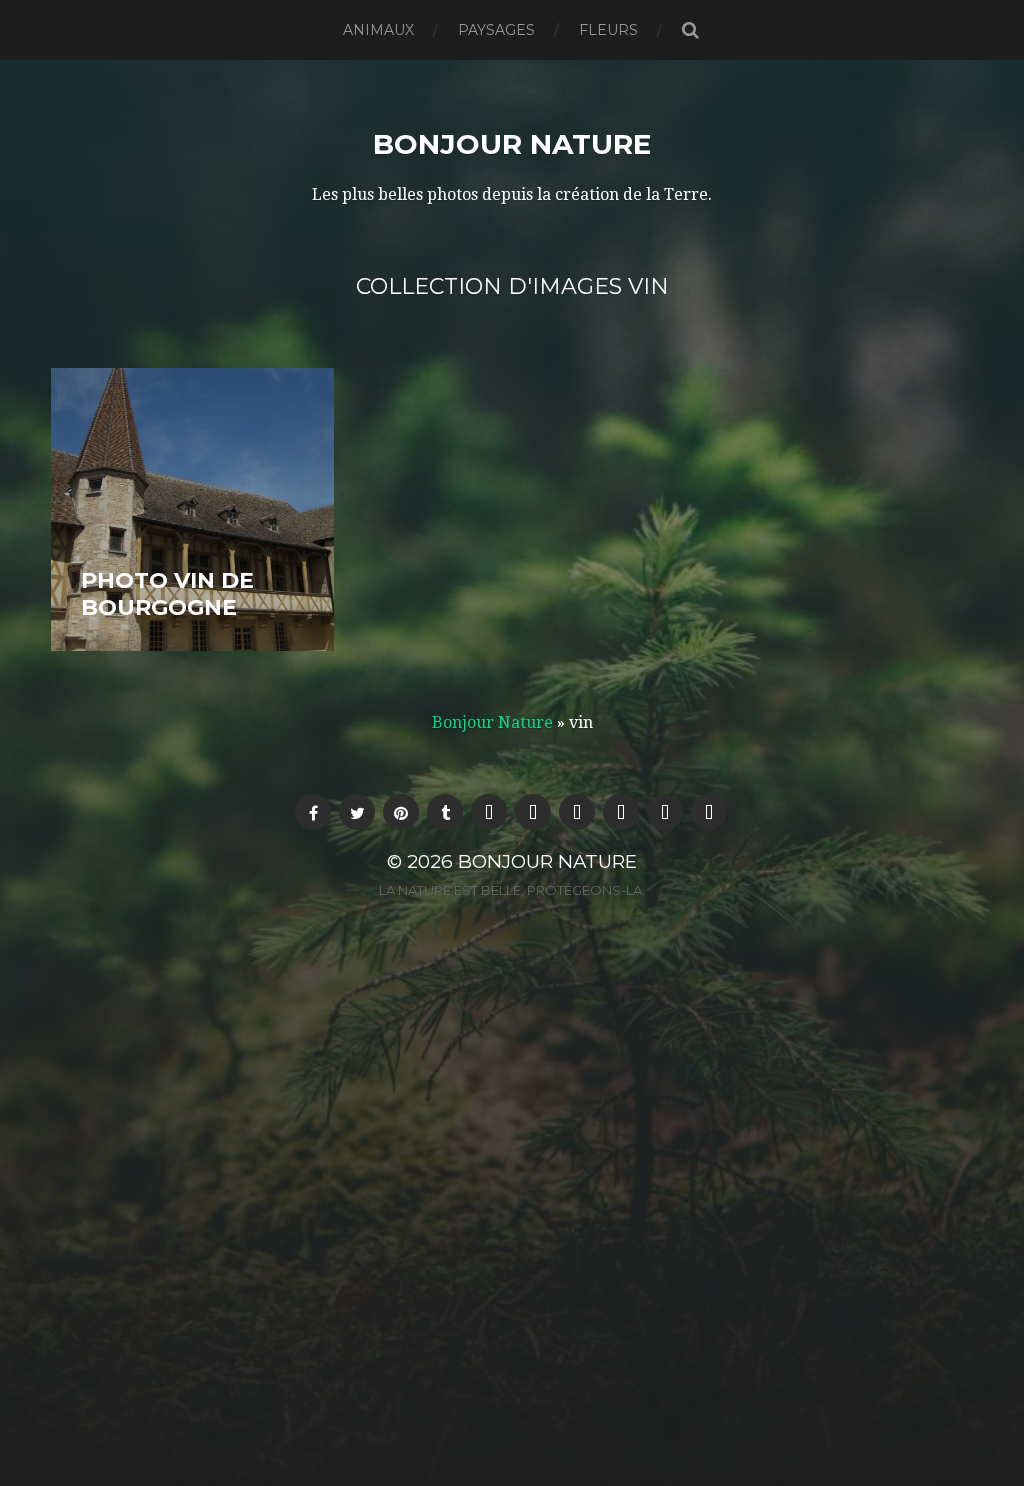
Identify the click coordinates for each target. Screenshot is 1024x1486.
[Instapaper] (665, 812)
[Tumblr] (445, 812)
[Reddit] (621, 812)
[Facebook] (313, 812)
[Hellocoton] (489, 812)
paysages (496, 30)
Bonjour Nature (512, 144)
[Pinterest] (401, 812)
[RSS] (533, 812)
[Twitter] (357, 812)
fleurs (608, 30)
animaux (378, 30)
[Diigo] (577, 812)
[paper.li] (709, 812)
